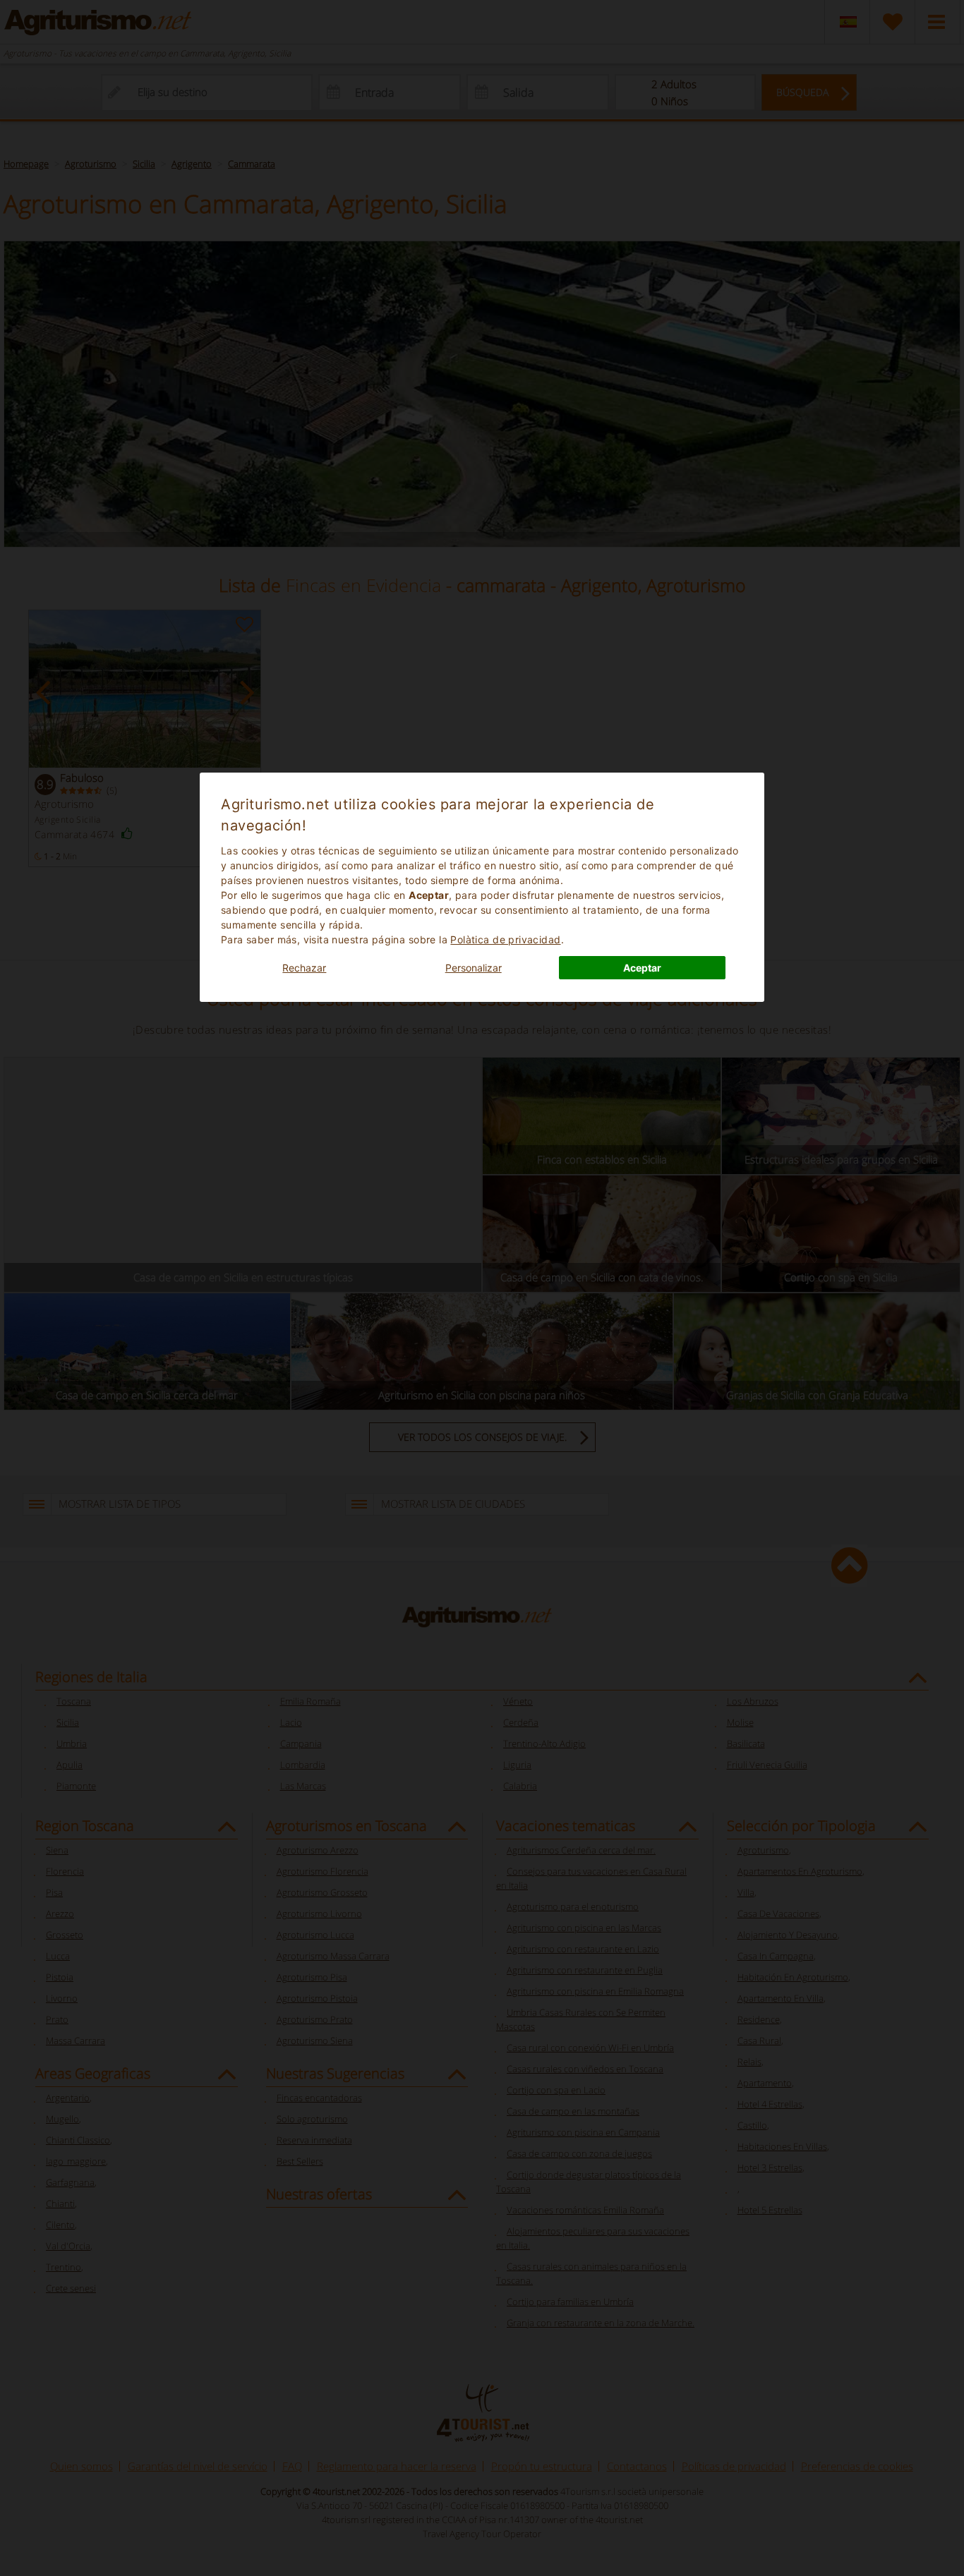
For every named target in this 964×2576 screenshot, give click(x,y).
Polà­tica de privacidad (505, 939)
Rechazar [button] (304, 968)
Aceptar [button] (642, 968)
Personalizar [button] (474, 968)
